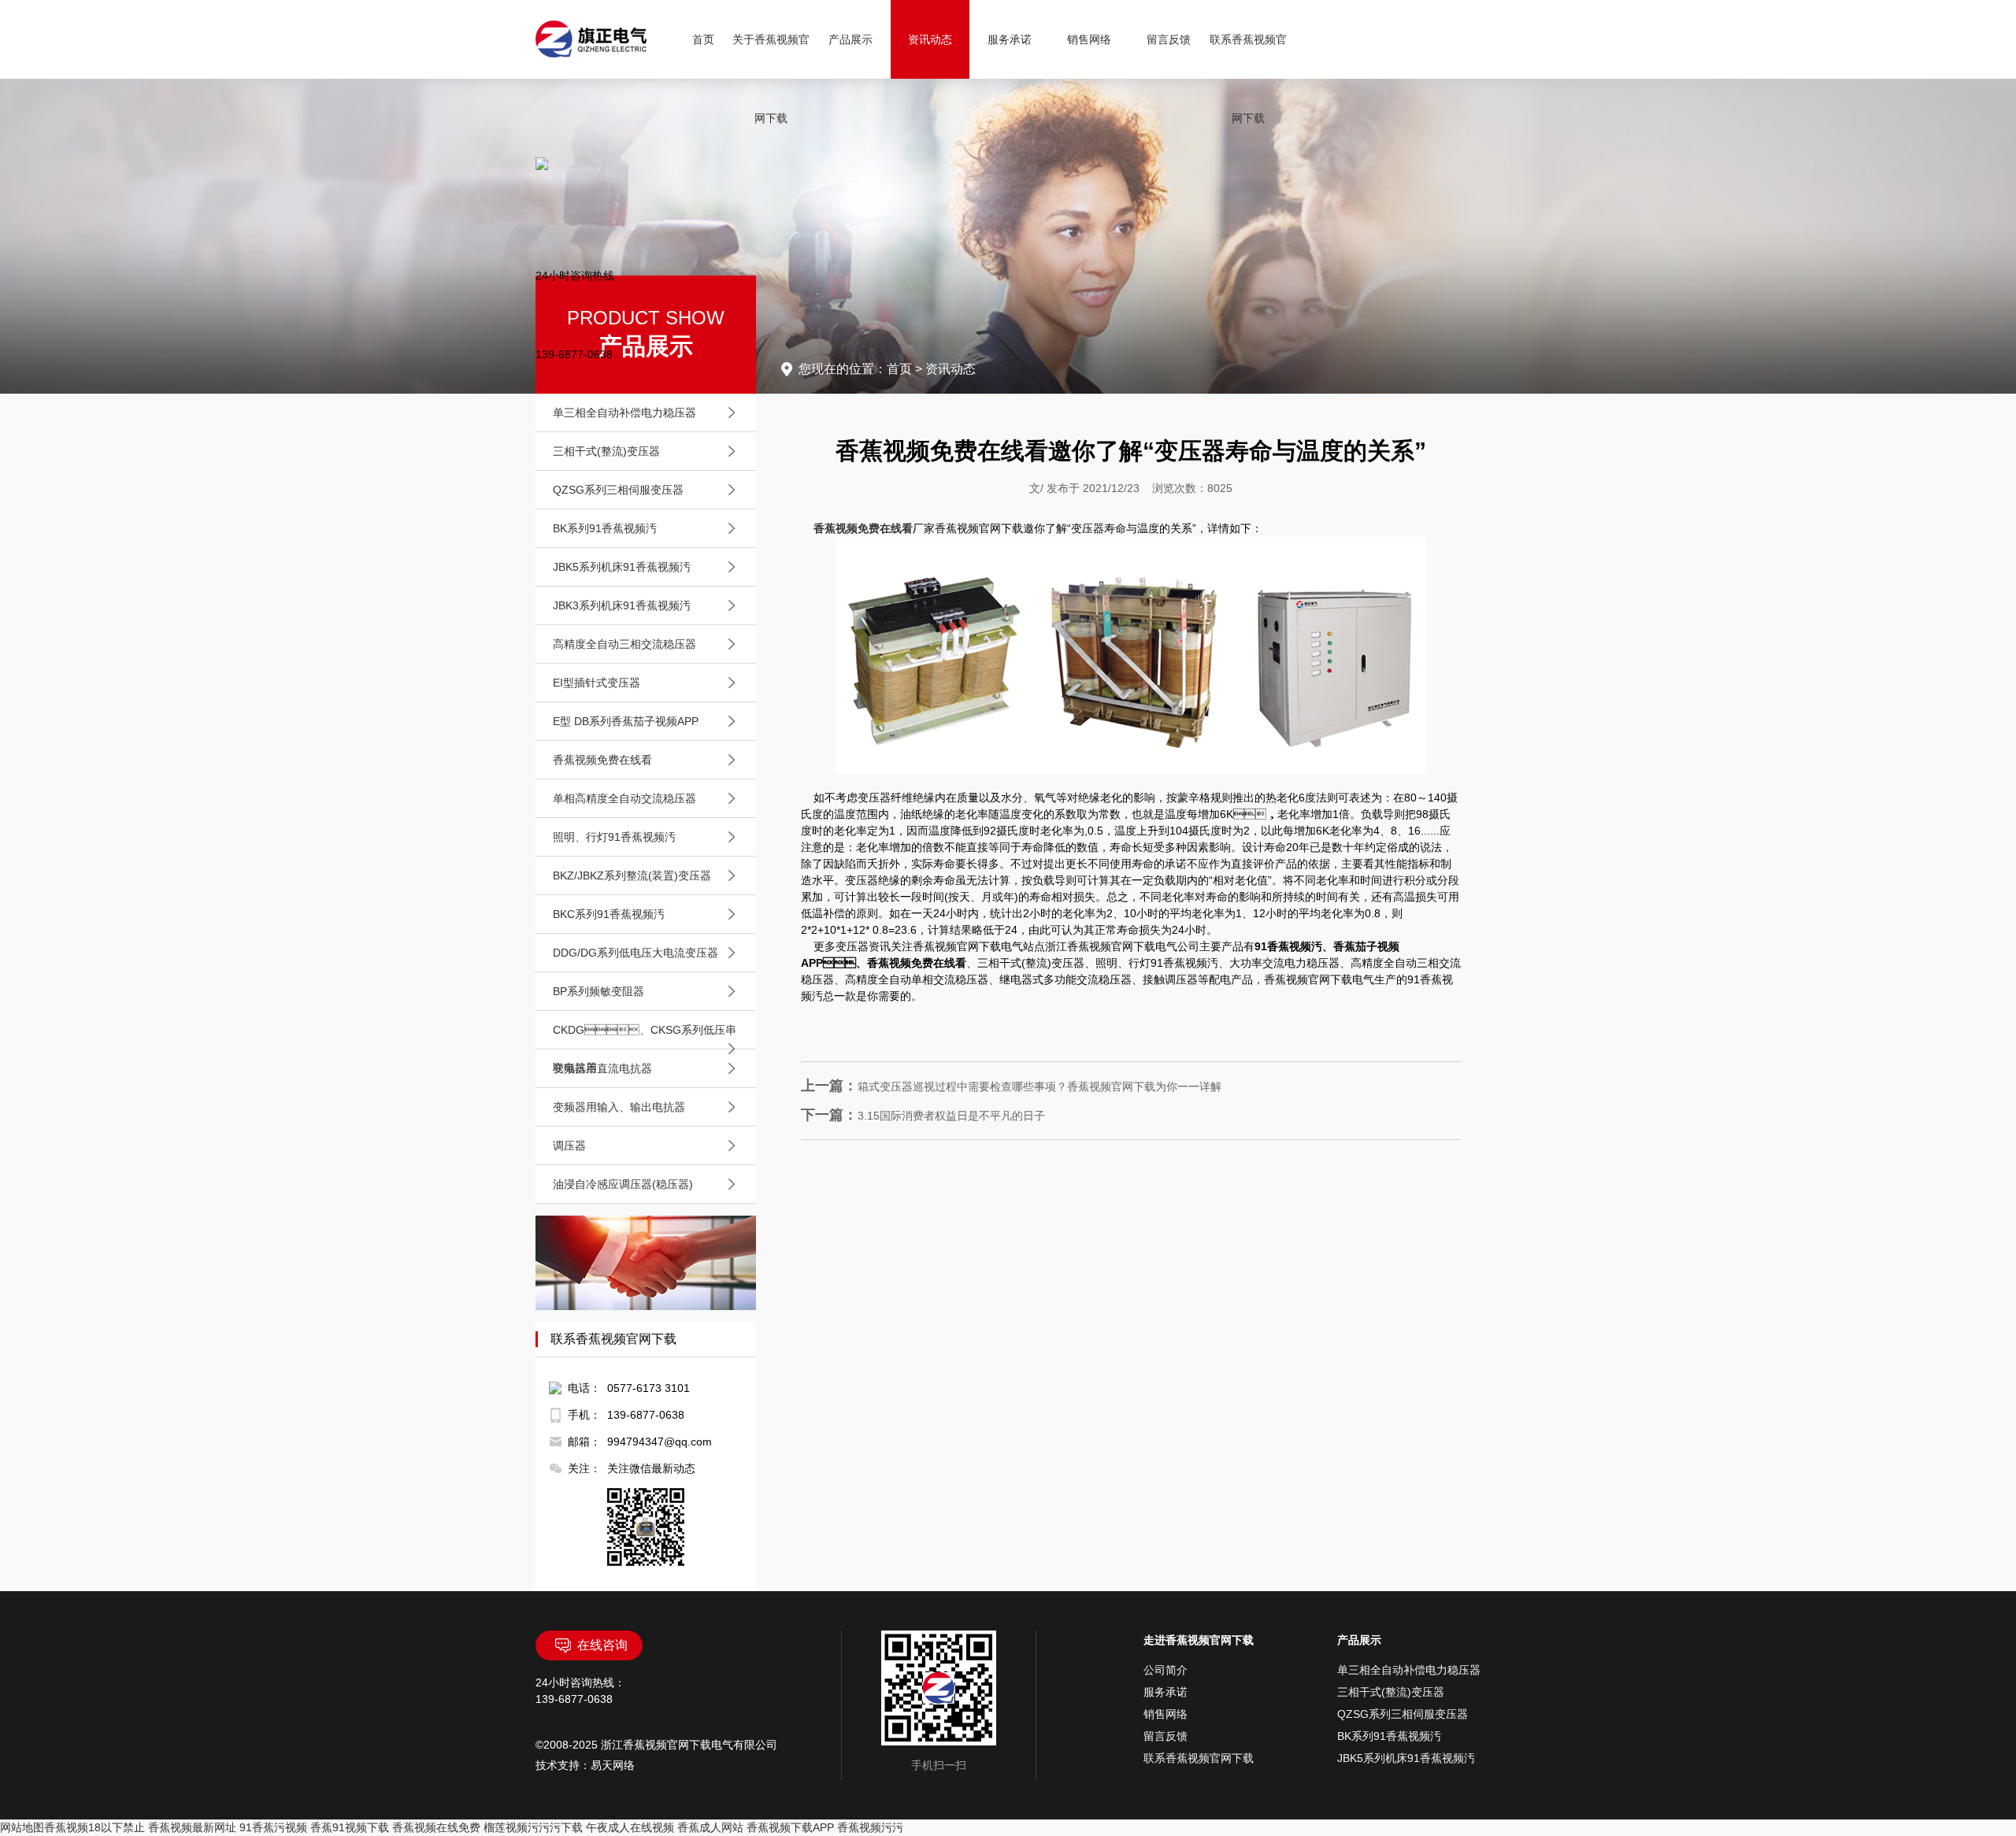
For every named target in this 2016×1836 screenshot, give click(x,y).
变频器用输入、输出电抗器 (619, 1107)
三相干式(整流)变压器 (606, 451)
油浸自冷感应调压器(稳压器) (623, 1184)
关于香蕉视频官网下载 (771, 79)
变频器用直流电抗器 (602, 1068)
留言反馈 (1169, 39)
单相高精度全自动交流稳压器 (624, 798)
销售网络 (1089, 39)
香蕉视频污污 (870, 1827)
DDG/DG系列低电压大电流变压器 (636, 953)
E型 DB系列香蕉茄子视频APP (626, 721)
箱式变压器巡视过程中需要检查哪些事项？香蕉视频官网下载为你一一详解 (1011, 1086)
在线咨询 (602, 1645)
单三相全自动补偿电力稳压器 (624, 413)
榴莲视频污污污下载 (533, 1827)
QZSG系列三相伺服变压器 (618, 490)
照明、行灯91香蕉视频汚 (614, 837)
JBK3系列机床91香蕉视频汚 (622, 605)
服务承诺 (1010, 39)
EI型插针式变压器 (597, 683)
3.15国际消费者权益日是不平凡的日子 (923, 1116)
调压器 (569, 1146)
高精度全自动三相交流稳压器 (624, 644)
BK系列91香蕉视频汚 (605, 528)
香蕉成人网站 (710, 1827)
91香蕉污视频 (273, 1827)
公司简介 (1165, 1670)
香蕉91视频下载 (350, 1827)
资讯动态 (930, 39)
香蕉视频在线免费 (436, 1827)
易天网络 (613, 1765)
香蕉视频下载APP (790, 1827)
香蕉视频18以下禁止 (94, 1827)
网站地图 (22, 1827)
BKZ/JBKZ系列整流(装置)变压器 (632, 875)
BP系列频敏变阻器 (598, 991)
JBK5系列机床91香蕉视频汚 (622, 567)
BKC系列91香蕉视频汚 (609, 914)
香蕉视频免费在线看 (602, 760)
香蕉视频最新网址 (192, 1827)
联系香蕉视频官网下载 (1248, 79)
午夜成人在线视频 (630, 1827)
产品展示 (850, 39)
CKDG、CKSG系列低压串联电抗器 (645, 1049)
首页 (703, 39)
